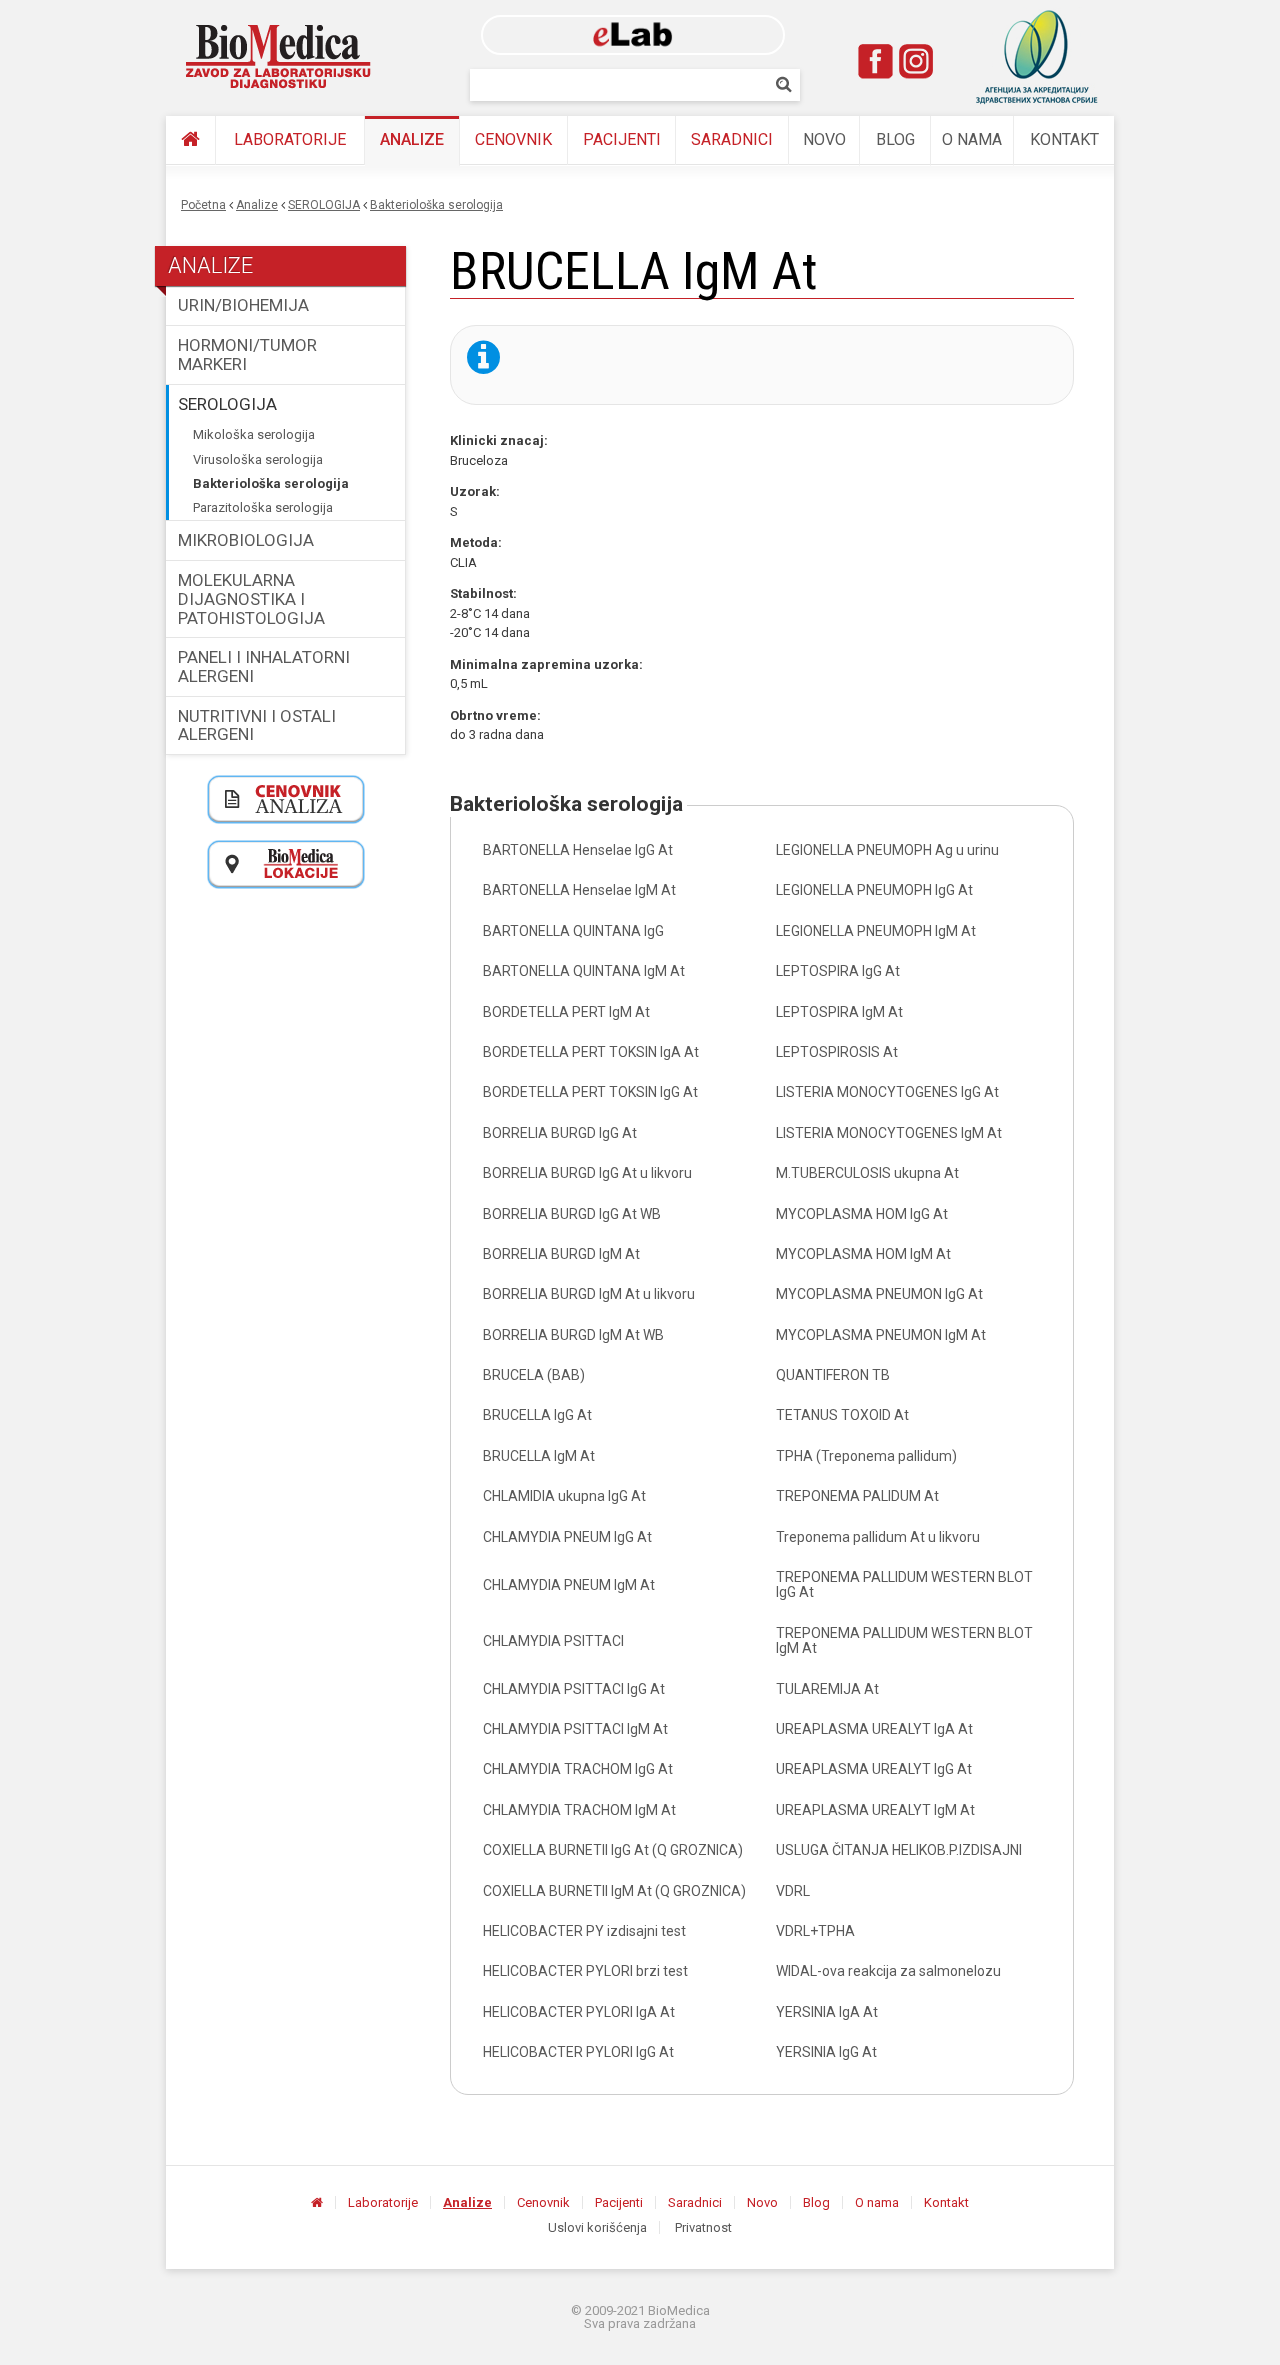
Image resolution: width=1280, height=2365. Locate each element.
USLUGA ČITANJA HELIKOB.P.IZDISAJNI (899, 1850)
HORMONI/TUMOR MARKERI (247, 354)
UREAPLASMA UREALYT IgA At (874, 1729)
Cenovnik (513, 139)
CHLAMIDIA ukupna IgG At (564, 1496)
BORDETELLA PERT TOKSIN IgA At (591, 1052)
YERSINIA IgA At (827, 2012)
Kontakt (1064, 139)
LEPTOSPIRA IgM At (839, 1012)
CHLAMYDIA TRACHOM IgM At (579, 1810)
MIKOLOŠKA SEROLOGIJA (254, 434)
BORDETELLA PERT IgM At (566, 1012)
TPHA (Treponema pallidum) (866, 1456)
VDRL (793, 1891)
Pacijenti (622, 139)
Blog (895, 139)
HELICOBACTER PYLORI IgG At (578, 2052)
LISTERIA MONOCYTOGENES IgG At (887, 1092)
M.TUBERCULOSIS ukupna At (867, 1173)
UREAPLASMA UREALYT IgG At (874, 1769)
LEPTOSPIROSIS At (837, 1052)
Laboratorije (290, 139)
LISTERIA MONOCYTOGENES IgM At (889, 1133)
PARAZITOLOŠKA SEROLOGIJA (263, 507)
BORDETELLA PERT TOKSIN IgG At (590, 1092)
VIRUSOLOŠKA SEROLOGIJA (258, 459)
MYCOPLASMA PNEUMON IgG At (879, 1294)
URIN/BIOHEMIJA (243, 305)
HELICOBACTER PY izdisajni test (584, 1931)
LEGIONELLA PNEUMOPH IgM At (876, 931)
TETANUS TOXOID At (842, 1415)
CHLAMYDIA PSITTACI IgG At (574, 1689)
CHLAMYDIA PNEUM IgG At (567, 1537)
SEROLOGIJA (324, 205)
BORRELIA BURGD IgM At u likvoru (589, 1294)
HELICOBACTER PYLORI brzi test (585, 1971)
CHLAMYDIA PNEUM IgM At (569, 1585)
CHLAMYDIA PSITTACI (553, 1641)
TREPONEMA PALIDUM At (857, 1496)
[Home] (279, 57)
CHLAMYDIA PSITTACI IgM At (575, 1729)
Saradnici (732, 139)
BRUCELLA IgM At (539, 1456)
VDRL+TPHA (815, 1931)
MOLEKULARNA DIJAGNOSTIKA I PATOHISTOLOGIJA (251, 598)
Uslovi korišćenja (597, 2227)
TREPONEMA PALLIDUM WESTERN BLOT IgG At (904, 1584)
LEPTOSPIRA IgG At (838, 971)
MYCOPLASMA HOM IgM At (863, 1254)
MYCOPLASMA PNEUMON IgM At (881, 1335)
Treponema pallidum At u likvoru (878, 1537)
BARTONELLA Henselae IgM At (579, 890)
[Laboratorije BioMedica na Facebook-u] (876, 61)
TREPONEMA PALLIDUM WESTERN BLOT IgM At (904, 1640)
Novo (824, 139)
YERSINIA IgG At (826, 2052)
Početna (203, 205)
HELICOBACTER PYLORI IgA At (579, 2012)
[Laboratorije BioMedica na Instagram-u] (916, 61)
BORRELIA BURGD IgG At (560, 1133)
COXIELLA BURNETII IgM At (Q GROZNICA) (614, 1891)
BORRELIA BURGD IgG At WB (572, 1214)
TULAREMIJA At (827, 1689)
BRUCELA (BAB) (534, 1375)
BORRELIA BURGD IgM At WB (573, 1335)
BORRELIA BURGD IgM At (561, 1254)
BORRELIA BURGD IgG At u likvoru (587, 1173)
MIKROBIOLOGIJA (246, 540)
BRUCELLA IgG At (537, 1415)
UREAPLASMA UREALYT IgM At (875, 1810)
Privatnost (703, 2227)
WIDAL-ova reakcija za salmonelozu (888, 1971)
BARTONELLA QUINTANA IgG (573, 931)
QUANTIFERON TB (833, 1375)
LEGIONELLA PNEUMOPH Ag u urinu (887, 850)
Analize (412, 139)
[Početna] (190, 140)
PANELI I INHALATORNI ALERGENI (264, 666)
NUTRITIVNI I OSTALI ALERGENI (257, 725)
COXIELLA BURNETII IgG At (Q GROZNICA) (613, 1850)
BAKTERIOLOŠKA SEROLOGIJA (436, 205)
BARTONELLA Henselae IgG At (578, 850)
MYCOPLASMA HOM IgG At (862, 1214)
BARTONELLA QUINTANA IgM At (584, 971)
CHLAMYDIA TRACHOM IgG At (578, 1769)
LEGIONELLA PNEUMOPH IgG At (874, 890)
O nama (972, 139)
